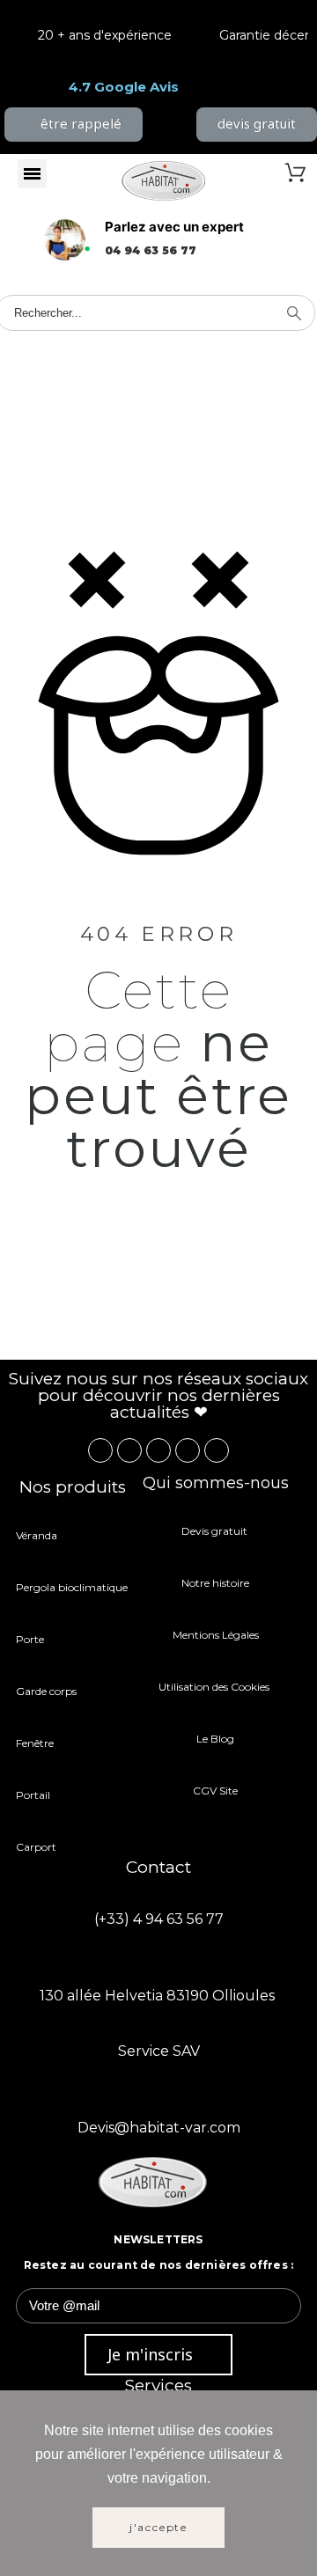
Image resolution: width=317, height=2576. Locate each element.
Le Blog (215, 1739)
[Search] (294, 313)
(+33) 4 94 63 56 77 (159, 1919)
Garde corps (46, 1691)
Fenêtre (35, 1743)
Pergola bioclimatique (72, 1587)
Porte (30, 1639)
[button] (74, 125)
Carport (37, 1847)
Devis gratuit (216, 1531)
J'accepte (158, 2527)
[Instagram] (129, 1450)
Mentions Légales (216, 1635)
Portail (33, 1795)
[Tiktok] (217, 1450)
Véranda (37, 1535)
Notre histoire (215, 1583)
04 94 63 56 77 (151, 250)
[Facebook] (100, 1450)
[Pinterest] (158, 1450)
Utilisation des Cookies (215, 1687)
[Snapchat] (188, 1450)
